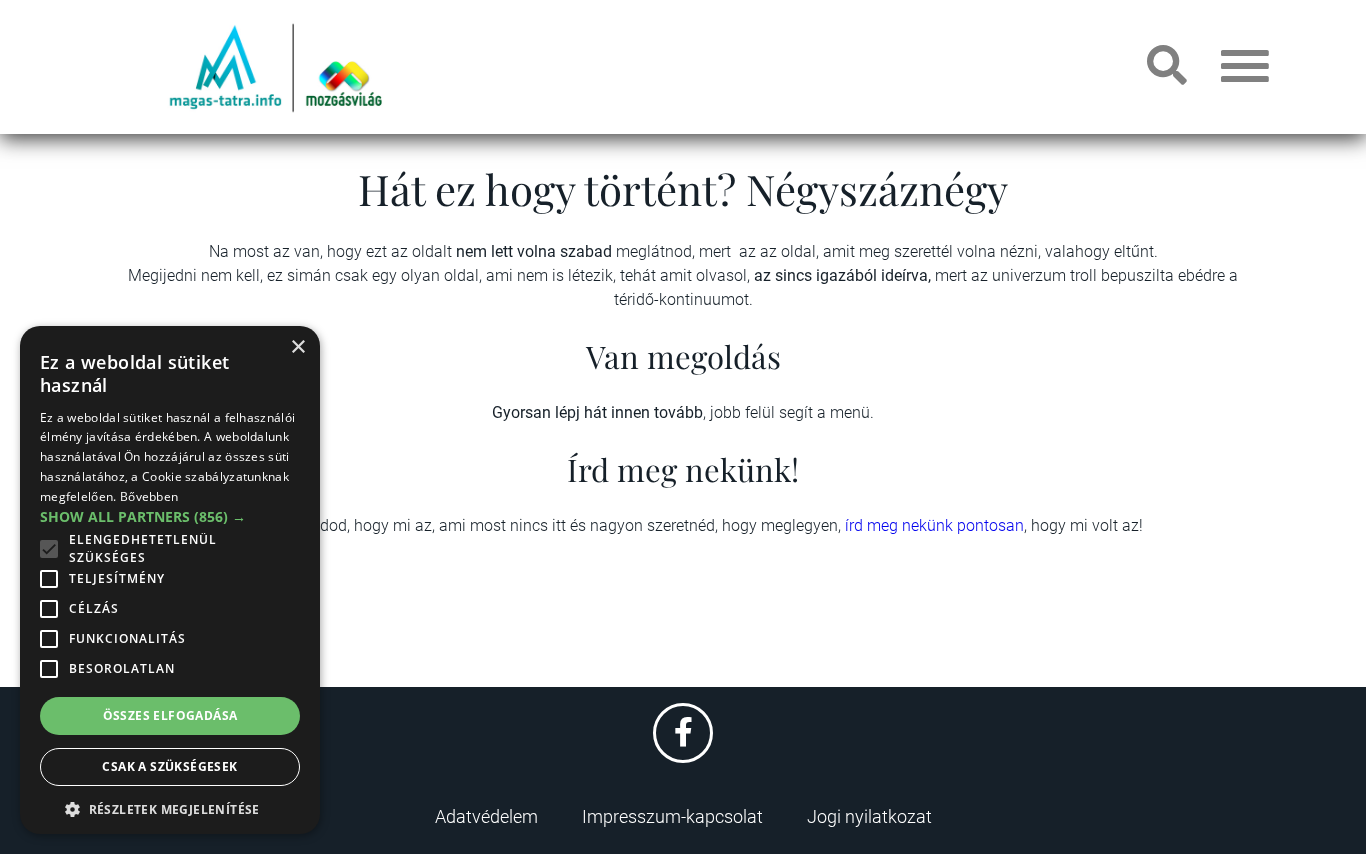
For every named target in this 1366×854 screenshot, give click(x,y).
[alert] (170, 580)
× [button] (297, 347)
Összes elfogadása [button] (170, 715)
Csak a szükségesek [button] (169, 766)
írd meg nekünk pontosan (934, 525)
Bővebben (149, 496)
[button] (170, 806)
